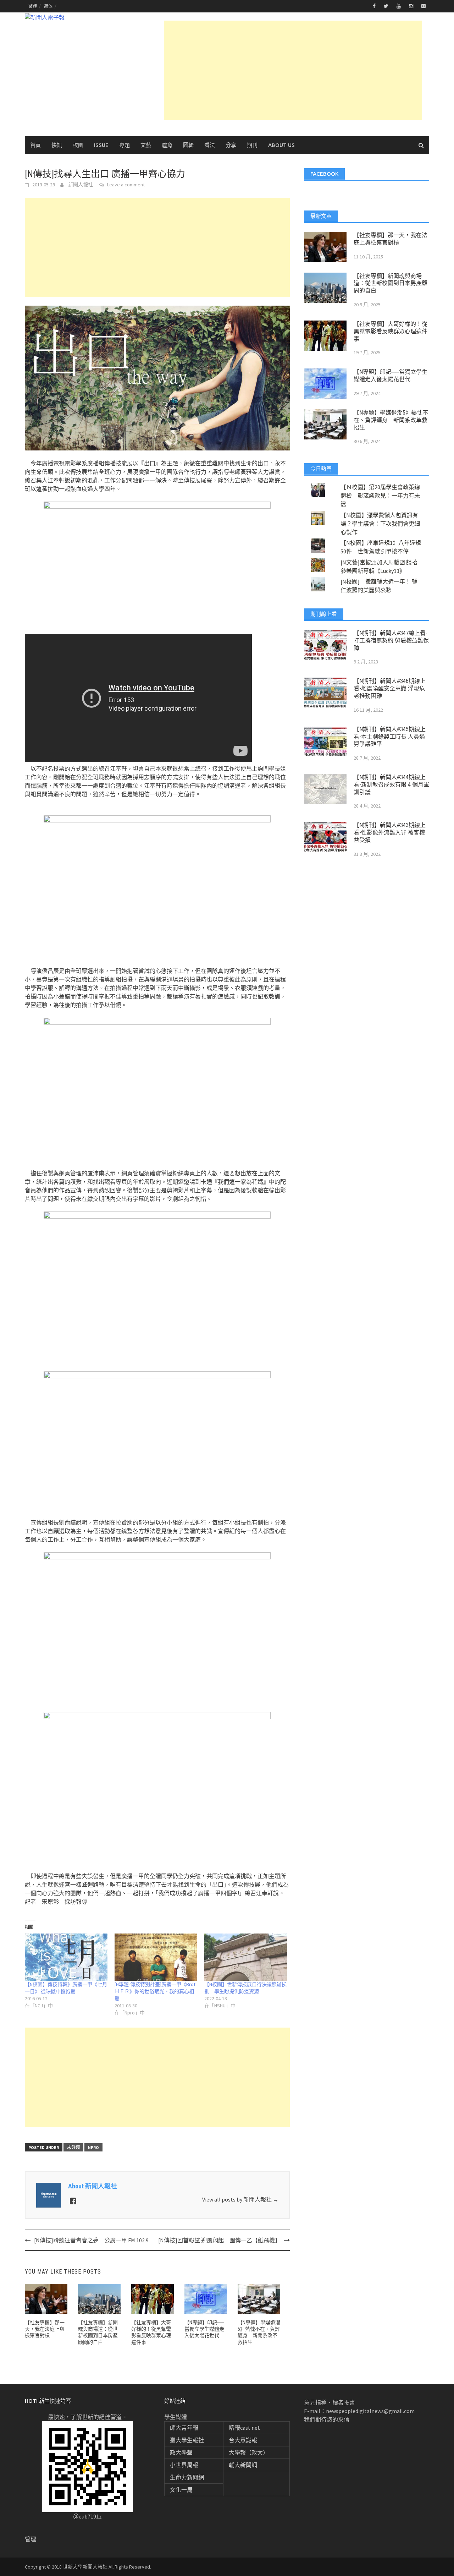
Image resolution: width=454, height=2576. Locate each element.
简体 (48, 6)
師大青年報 (184, 2428)
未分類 (73, 2147)
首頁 (35, 145)
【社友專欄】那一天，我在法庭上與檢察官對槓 (45, 2329)
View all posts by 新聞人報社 (240, 2199)
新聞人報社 (81, 185)
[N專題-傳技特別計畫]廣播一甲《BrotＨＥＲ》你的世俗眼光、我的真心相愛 (155, 1991)
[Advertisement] (293, 70)
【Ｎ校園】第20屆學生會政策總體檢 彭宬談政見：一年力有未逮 (380, 496)
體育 (167, 145)
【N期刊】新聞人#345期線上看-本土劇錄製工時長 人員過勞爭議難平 (390, 737)
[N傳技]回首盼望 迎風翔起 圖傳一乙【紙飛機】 (219, 2240)
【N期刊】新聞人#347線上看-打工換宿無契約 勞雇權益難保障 (391, 641)
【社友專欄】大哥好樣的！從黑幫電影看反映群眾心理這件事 (391, 331)
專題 (124, 145)
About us (281, 145)
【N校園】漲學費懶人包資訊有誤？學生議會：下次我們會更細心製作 (380, 524)
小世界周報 (184, 2465)
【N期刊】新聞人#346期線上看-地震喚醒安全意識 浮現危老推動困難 (390, 688)
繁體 (33, 6)
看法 (210, 145)
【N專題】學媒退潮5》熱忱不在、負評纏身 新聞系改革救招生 (391, 420)
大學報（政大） (249, 2452)
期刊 (252, 145)
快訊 (57, 145)
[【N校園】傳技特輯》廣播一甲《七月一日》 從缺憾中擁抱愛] (66, 1957)
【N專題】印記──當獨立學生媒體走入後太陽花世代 (204, 2329)
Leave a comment (126, 185)
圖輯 (188, 145)
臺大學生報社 (187, 2440)
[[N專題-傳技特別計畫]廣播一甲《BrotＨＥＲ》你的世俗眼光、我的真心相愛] (156, 1957)
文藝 (146, 145)
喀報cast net (244, 2428)
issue (101, 145)
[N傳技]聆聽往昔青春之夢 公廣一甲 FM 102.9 (91, 2240)
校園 (78, 145)
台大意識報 (243, 2440)
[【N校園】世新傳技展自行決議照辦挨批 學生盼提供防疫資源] (246, 1957)
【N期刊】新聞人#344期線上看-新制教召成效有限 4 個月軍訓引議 (391, 785)
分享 (231, 145)
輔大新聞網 (243, 2465)
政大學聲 (181, 2452)
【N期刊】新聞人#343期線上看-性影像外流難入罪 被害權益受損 (390, 833)
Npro (93, 2147)
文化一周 (181, 2490)
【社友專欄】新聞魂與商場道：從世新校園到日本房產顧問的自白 (391, 283)
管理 (31, 2539)
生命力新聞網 (187, 2477)
